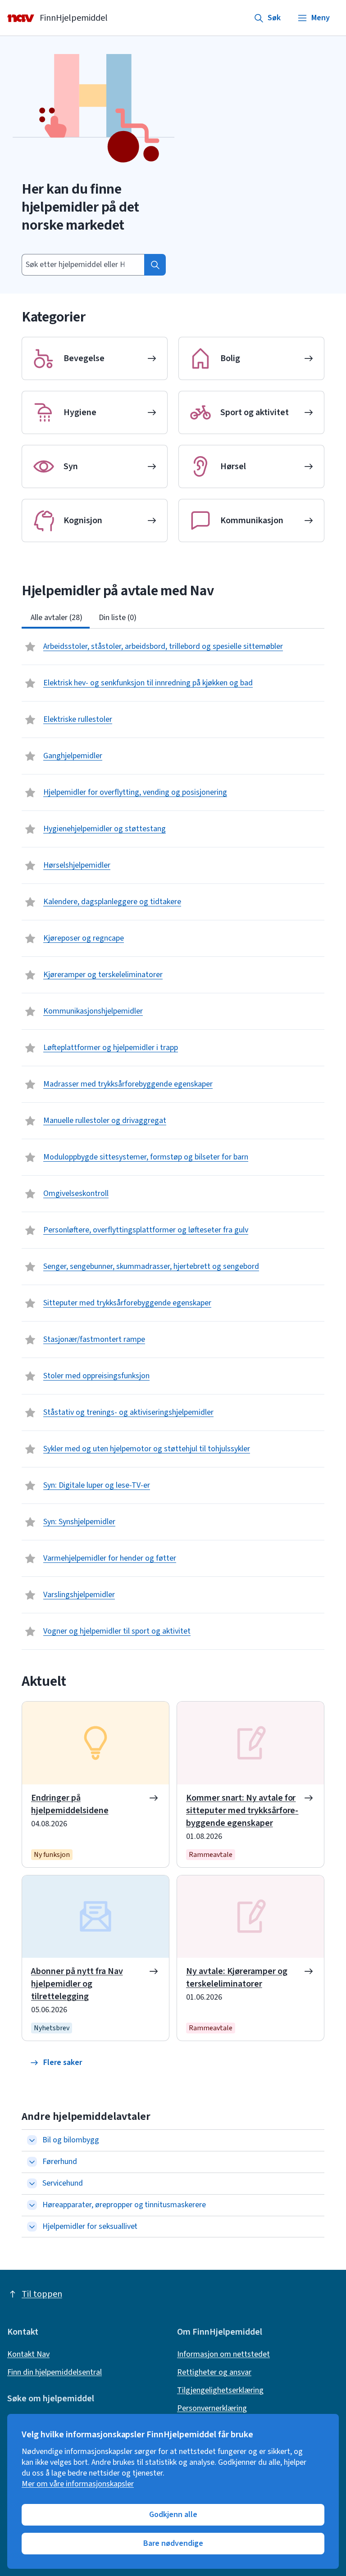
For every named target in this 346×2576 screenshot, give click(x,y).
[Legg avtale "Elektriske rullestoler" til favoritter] (31, 720)
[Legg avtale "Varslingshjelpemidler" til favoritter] (31, 1595)
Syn (71, 466)
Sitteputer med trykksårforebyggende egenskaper (127, 1303)
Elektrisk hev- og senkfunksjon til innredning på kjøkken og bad (148, 683)
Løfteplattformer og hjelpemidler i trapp (111, 1048)
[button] (56, 2063)
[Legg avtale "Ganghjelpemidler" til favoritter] (31, 756)
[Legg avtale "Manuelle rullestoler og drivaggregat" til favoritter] (31, 1121)
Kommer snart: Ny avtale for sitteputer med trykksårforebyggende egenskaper (242, 1811)
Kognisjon (83, 521)
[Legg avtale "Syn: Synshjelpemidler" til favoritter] (31, 1522)
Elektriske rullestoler (78, 719)
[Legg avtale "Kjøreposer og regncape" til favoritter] (31, 938)
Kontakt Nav (28, 2354)
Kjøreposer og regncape (84, 938)
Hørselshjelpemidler (77, 865)
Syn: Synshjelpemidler (79, 1522)
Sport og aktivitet (255, 412)
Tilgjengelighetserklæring (220, 2390)
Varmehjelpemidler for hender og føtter (110, 1558)
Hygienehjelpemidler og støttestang (105, 829)
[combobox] (83, 265)
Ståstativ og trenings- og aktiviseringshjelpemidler (128, 1412)
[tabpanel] (173, 1139)
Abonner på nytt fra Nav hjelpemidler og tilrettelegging (77, 1984)
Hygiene (80, 412)
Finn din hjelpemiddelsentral (55, 2372)
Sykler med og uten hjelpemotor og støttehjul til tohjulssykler (147, 1449)
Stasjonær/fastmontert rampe (94, 1339)
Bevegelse (84, 358)
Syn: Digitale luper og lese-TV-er (97, 1485)
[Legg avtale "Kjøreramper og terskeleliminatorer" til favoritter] (31, 975)
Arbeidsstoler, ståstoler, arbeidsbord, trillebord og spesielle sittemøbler (163, 646)
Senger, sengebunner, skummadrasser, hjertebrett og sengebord (151, 1266)
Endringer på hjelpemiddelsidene (70, 1804)
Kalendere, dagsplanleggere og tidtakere (112, 902)
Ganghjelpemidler (73, 756)
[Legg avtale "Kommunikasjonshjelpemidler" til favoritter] (31, 1011)
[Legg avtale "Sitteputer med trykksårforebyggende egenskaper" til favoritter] (31, 1303)
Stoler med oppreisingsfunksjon (96, 1376)
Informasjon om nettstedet (223, 2354)
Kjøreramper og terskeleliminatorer (103, 975)
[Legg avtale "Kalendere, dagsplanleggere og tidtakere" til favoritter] (31, 902)
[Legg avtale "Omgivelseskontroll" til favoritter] (31, 1194)
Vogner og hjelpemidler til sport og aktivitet (117, 1631)
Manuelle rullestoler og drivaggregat (105, 1120)
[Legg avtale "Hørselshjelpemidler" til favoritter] (31, 865)
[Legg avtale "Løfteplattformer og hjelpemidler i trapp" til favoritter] (31, 1048)
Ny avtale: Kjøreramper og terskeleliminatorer (237, 1978)
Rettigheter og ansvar (214, 2372)
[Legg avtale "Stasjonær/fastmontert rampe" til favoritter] (31, 1340)
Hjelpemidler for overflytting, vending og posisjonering (135, 792)
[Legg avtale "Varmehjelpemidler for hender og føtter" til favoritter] (31, 1558)
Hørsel (233, 466)
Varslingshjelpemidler (79, 1595)
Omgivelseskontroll (76, 1193)
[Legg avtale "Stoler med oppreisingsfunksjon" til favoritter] (31, 1376)
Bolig (230, 358)
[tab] (56, 618)
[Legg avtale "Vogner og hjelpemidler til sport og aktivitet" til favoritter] (31, 1631)
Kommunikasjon (252, 521)
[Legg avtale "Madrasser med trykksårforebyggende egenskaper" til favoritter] (31, 1084)
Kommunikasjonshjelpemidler (93, 1011)
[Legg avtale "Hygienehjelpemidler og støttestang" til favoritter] (31, 829)
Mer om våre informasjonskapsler (78, 2484)
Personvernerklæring (212, 2408)
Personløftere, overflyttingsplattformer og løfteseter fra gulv (146, 1230)
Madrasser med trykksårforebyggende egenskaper (128, 1084)
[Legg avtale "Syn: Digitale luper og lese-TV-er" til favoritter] (31, 1485)
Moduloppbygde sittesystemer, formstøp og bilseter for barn (146, 1157)
